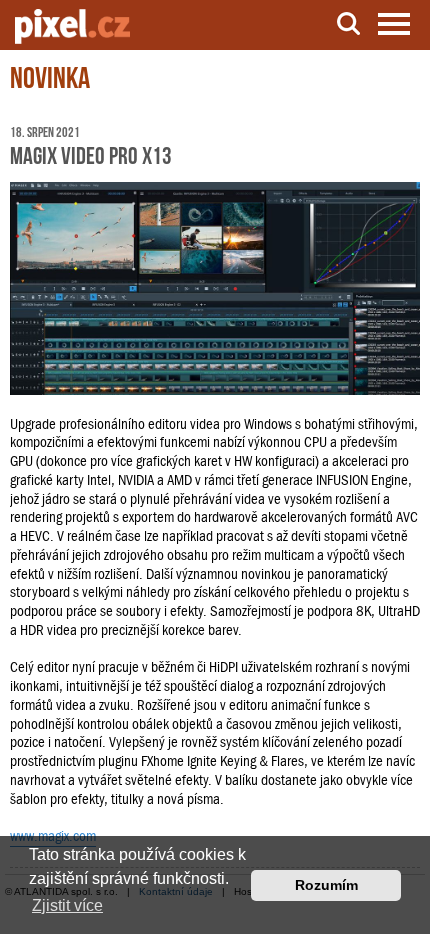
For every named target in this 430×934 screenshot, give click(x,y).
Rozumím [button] (326, 885)
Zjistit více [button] (67, 905)
